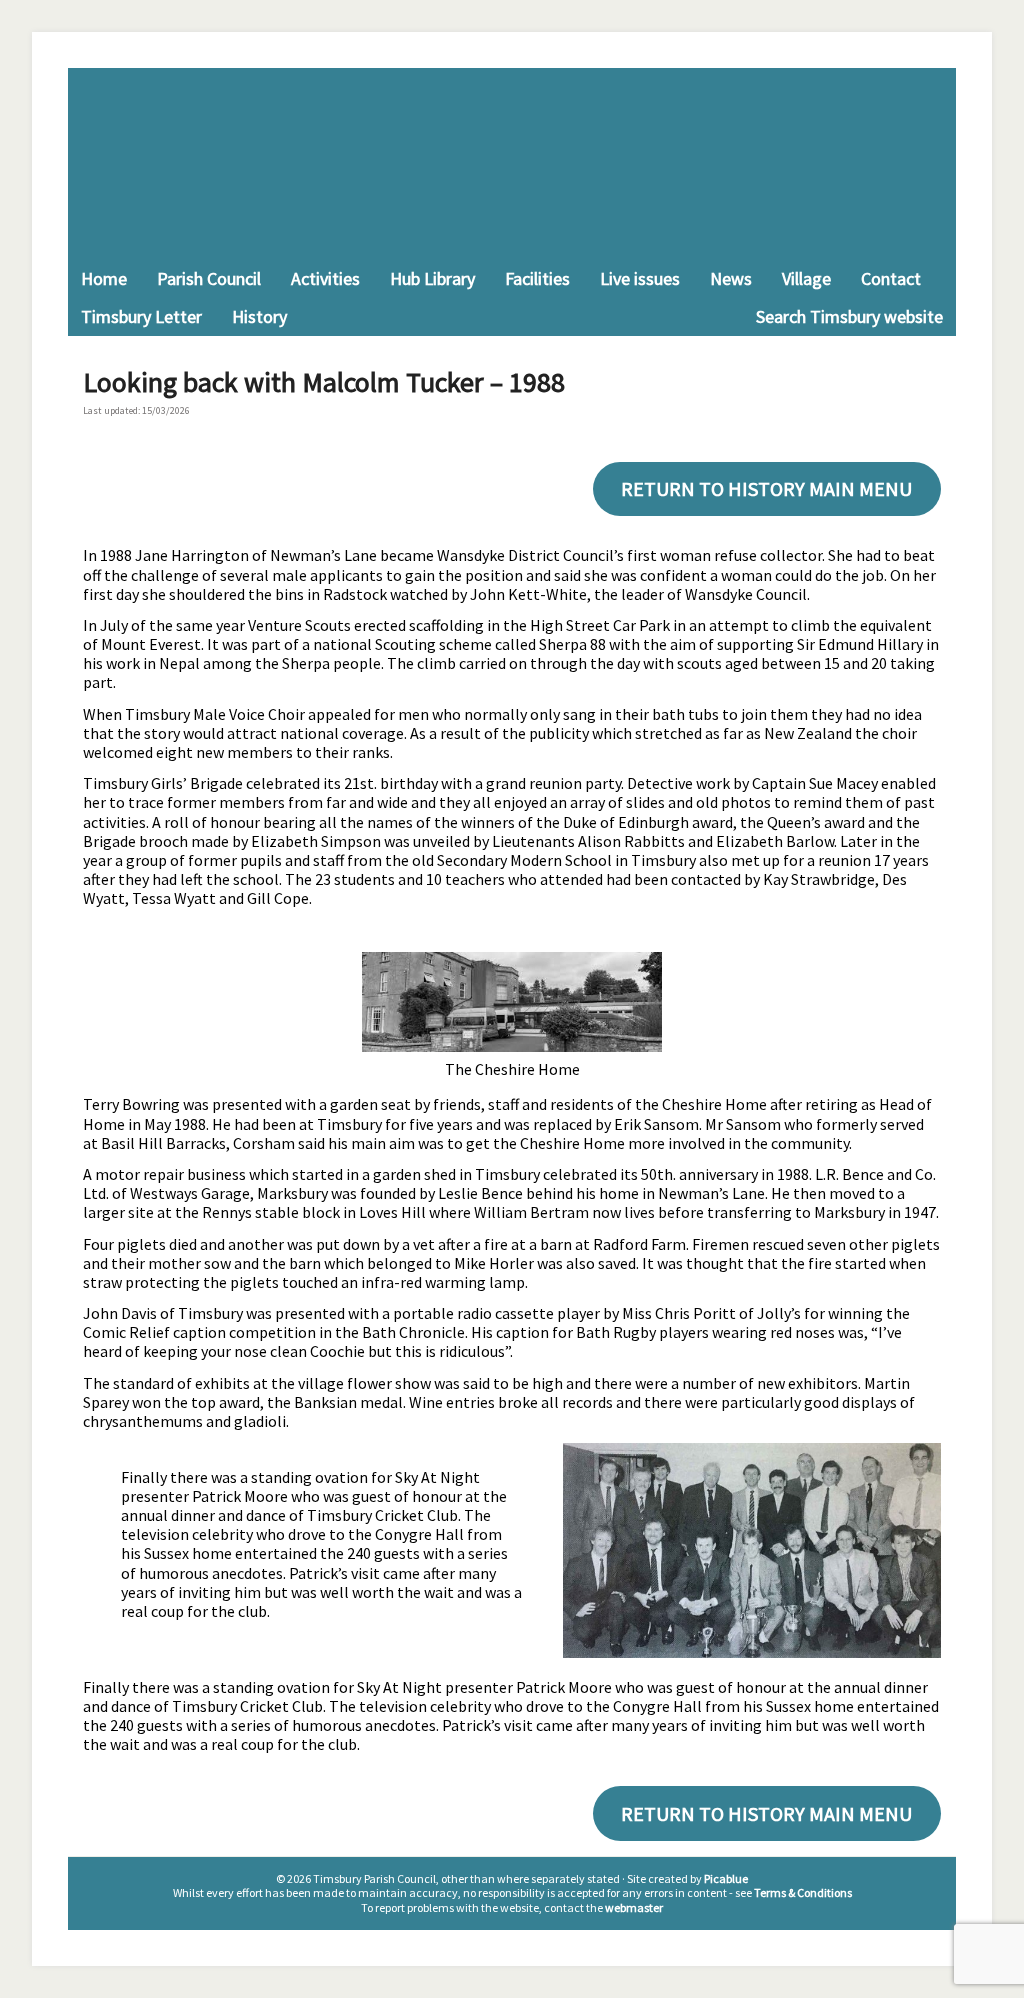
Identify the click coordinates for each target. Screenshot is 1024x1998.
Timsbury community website (512, 164)
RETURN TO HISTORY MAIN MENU (766, 488)
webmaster (634, 1907)
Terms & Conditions (803, 1892)
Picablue (726, 1878)
